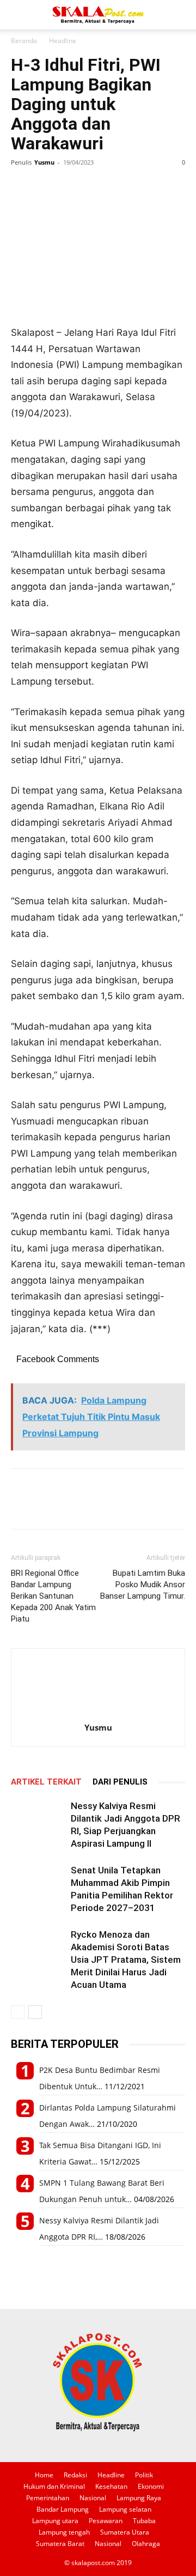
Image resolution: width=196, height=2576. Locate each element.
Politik (144, 2475)
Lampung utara (55, 2521)
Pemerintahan (48, 2498)
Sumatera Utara (125, 2532)
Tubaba (144, 2521)
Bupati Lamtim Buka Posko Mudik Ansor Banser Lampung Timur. (143, 1585)
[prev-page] (18, 2012)
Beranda (24, 41)
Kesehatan (111, 2486)
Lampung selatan (125, 2509)
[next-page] (35, 2012)
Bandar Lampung (63, 2509)
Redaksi (75, 2475)
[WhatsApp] (72, 187)
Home (44, 2475)
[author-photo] (98, 1712)
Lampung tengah (64, 2532)
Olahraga (146, 2544)
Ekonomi (151, 2486)
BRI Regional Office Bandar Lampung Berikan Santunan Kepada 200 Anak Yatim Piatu (53, 1596)
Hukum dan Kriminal (54, 2486)
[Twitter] (47, 187)
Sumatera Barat (60, 2544)
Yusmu (44, 162)
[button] (19, 15)
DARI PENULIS (120, 1782)
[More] (122, 187)
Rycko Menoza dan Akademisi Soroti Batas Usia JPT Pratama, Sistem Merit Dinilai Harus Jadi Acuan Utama (126, 1960)
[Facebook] (22, 187)
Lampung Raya (139, 2498)
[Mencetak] (97, 187)
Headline (63, 41)
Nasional (93, 2498)
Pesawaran (106, 2521)
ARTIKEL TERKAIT (46, 1782)
